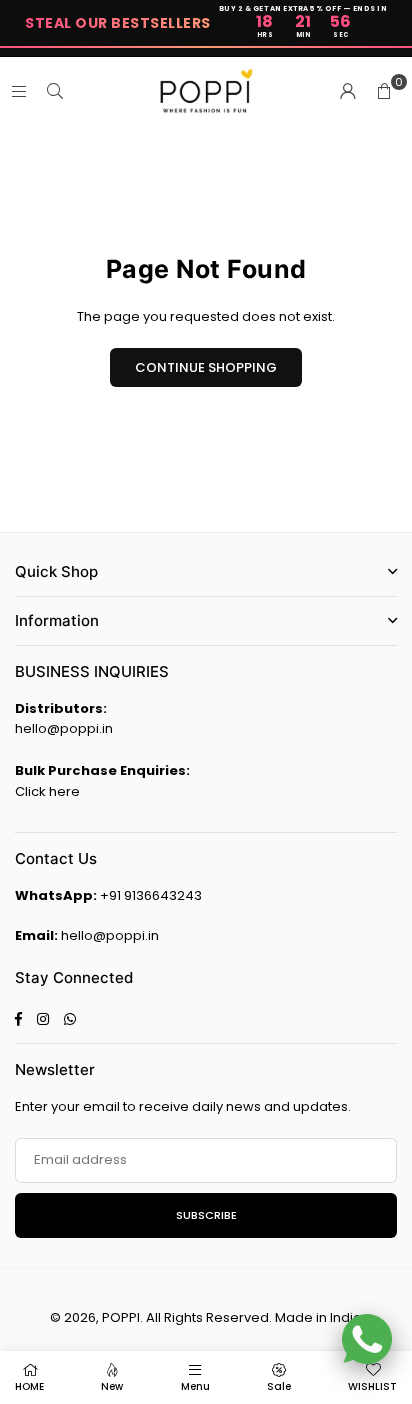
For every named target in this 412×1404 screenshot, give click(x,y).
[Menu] (19, 91)
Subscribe (206, 1215)
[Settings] (348, 92)
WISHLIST (372, 1386)
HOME (29, 1386)
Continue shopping (206, 367)
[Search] (55, 91)
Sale (279, 1386)
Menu (195, 1386)
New (112, 1386)
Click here (47, 791)
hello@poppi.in (64, 728)
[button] (384, 92)
